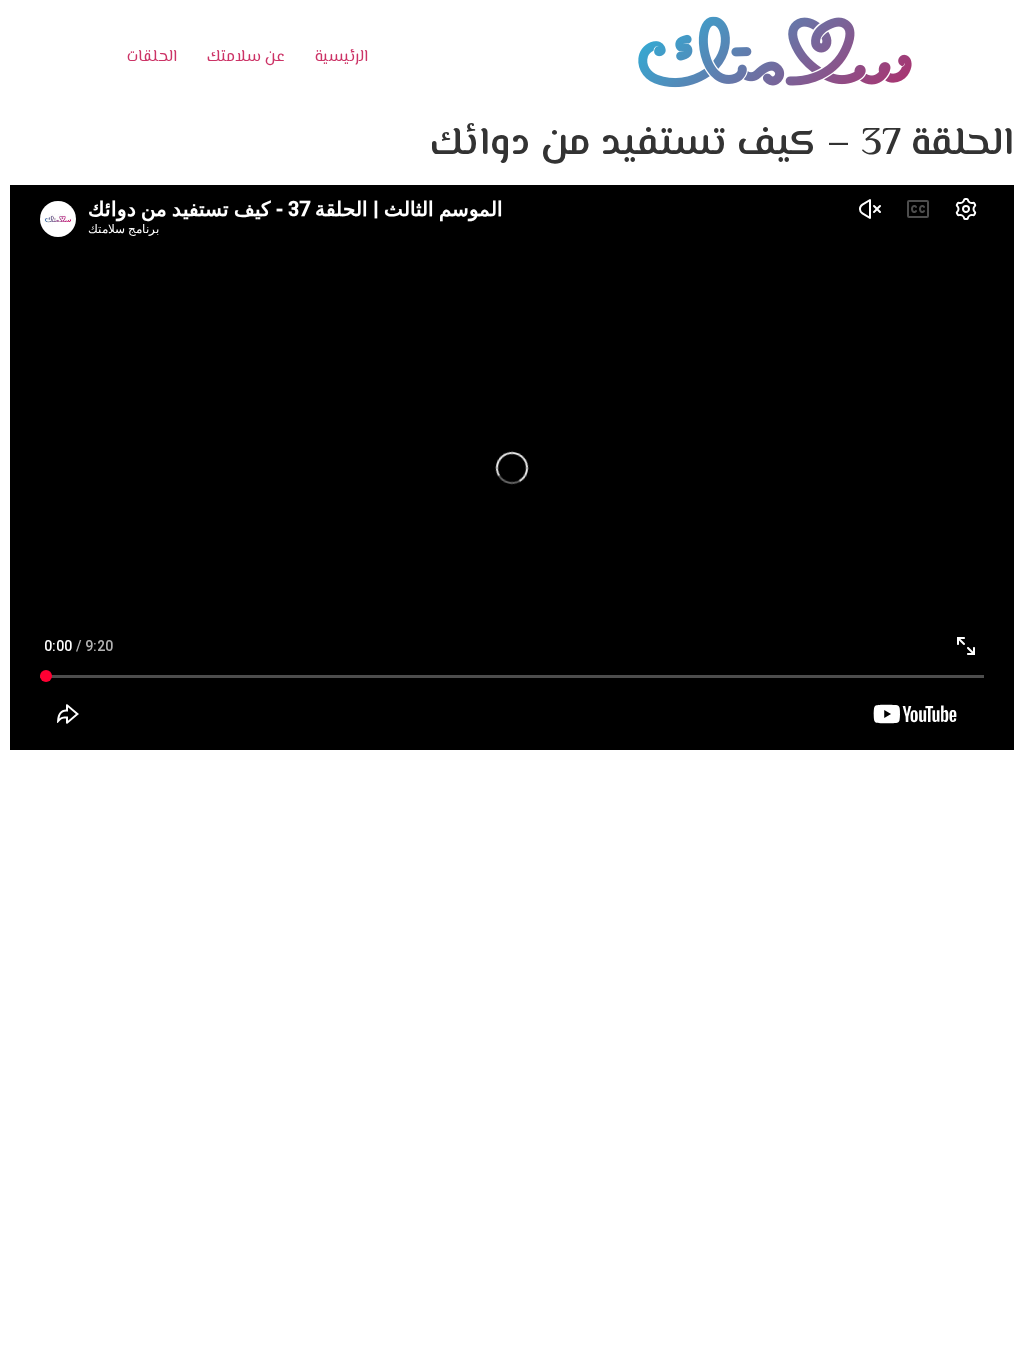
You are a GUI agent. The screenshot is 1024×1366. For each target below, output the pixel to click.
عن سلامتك (246, 57)
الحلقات (152, 57)
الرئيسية (341, 57)
